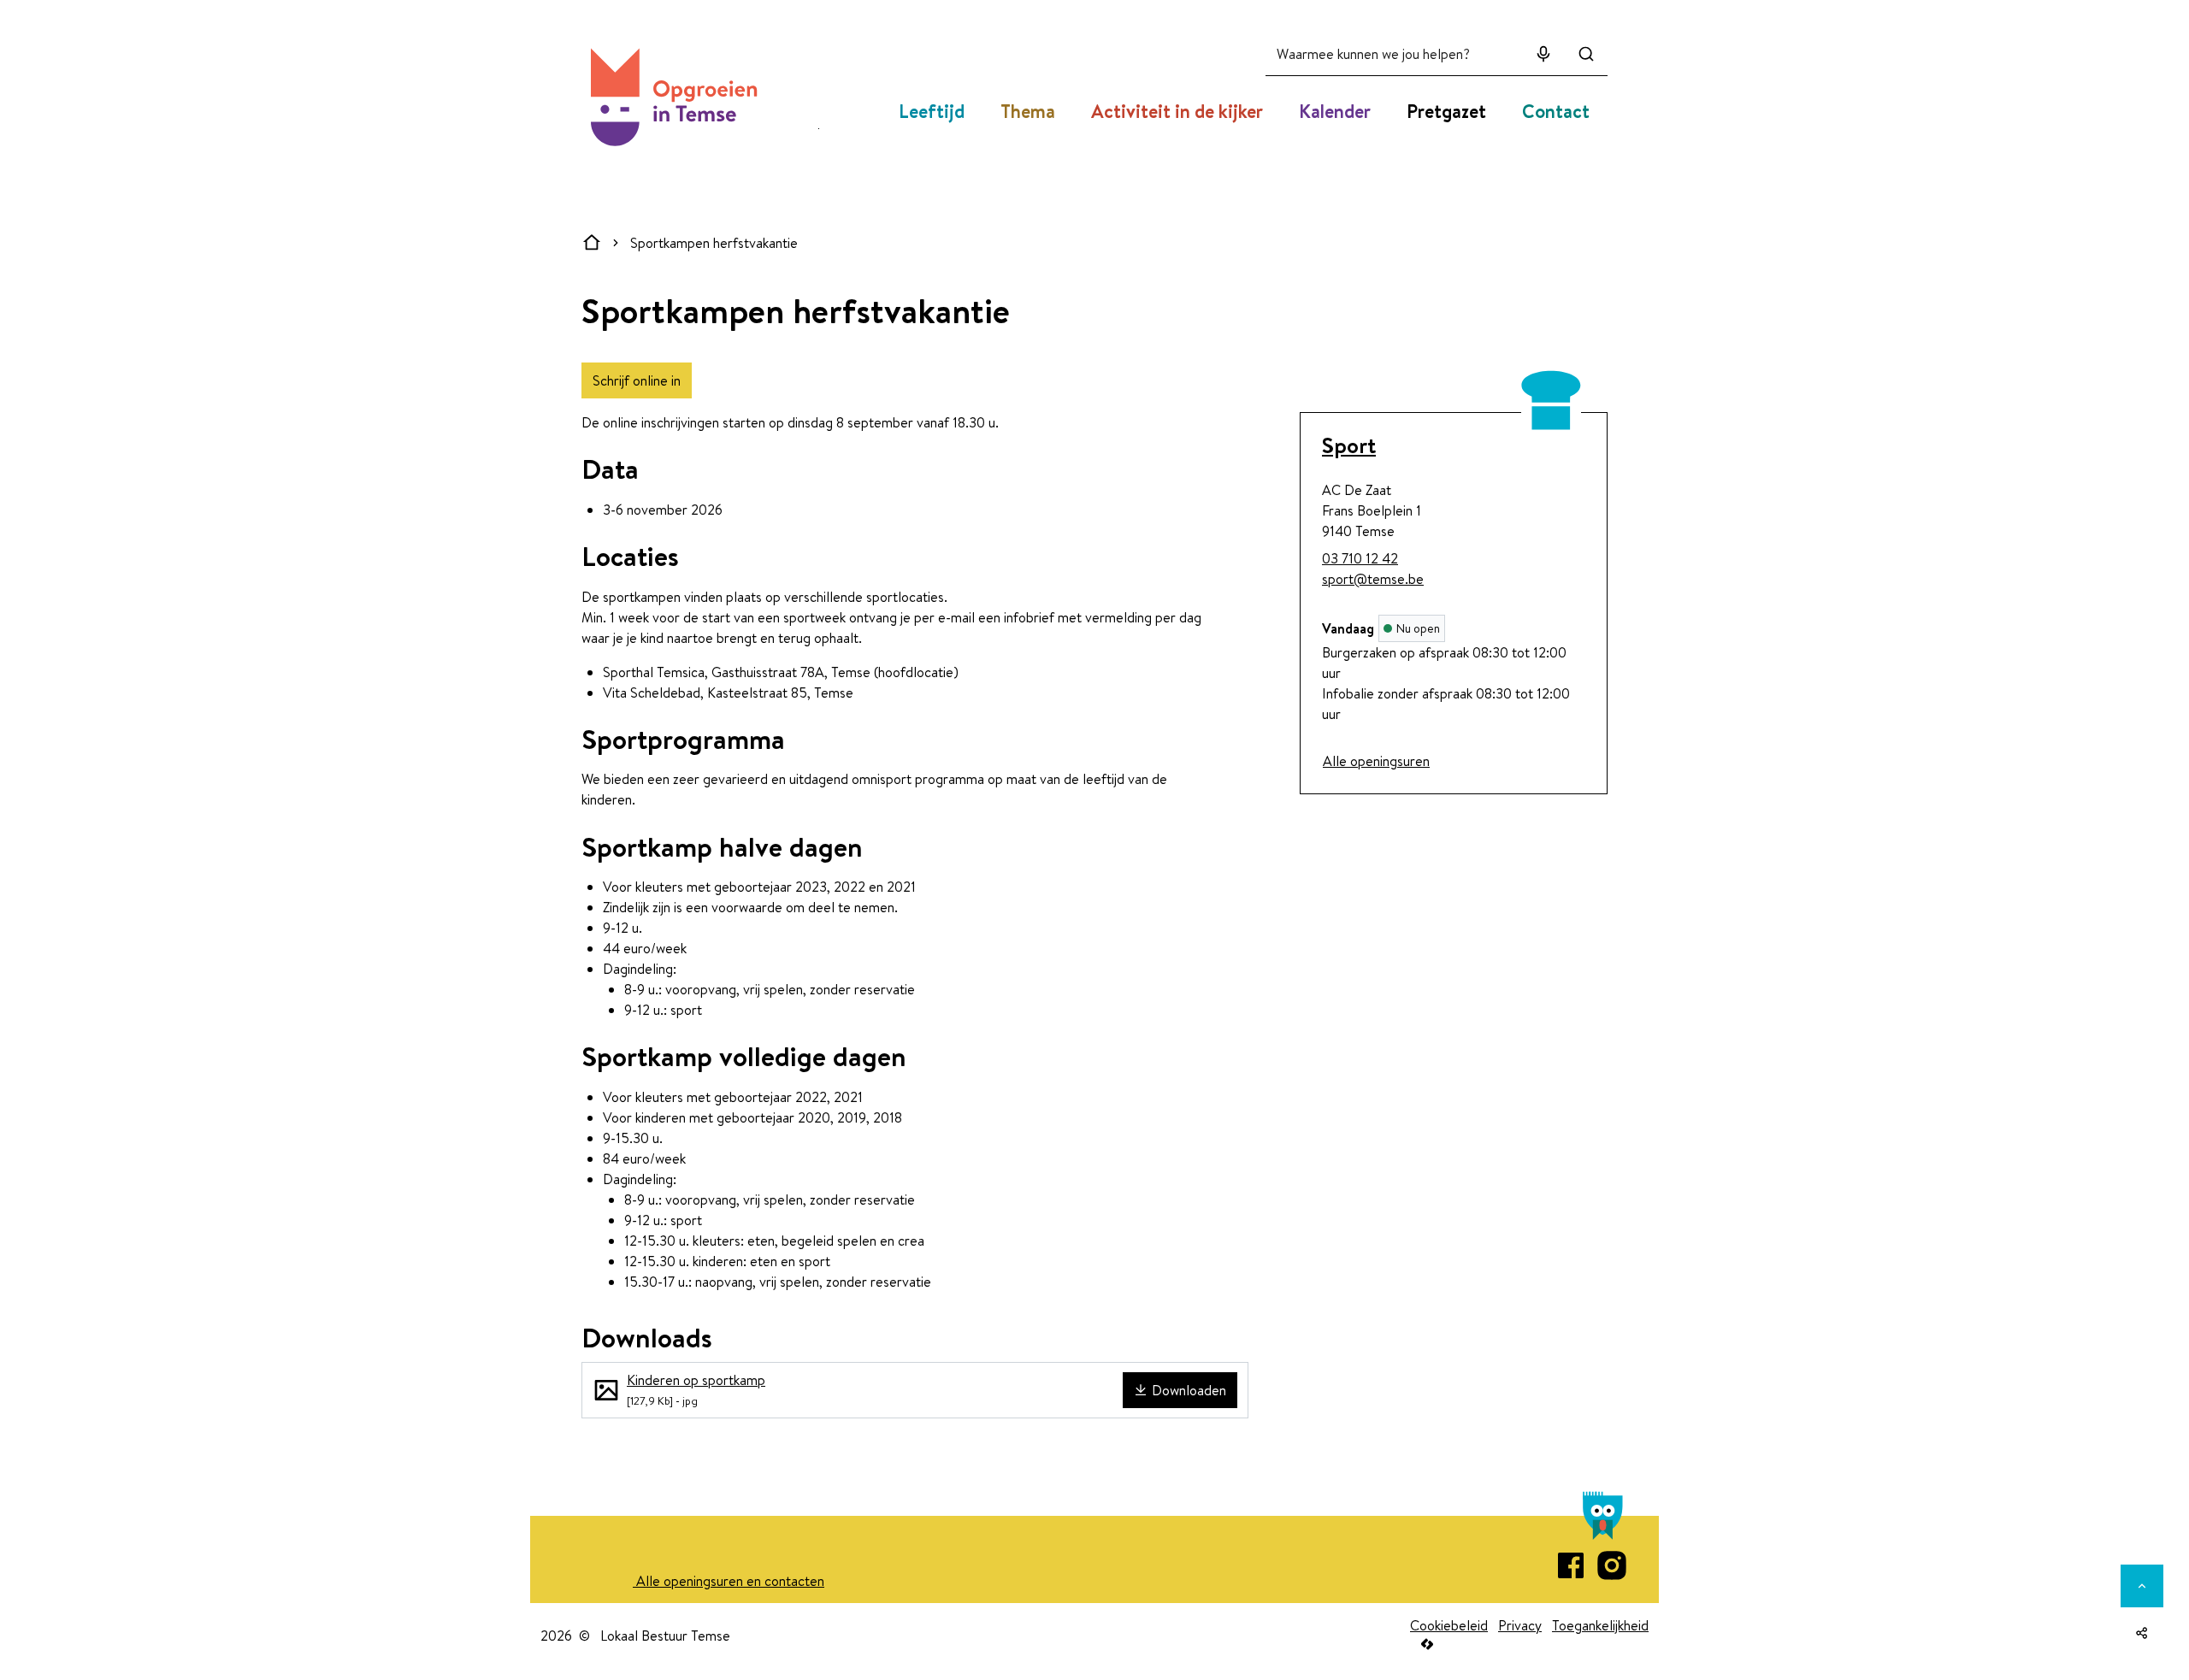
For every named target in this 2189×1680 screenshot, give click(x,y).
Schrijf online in (637, 380)
